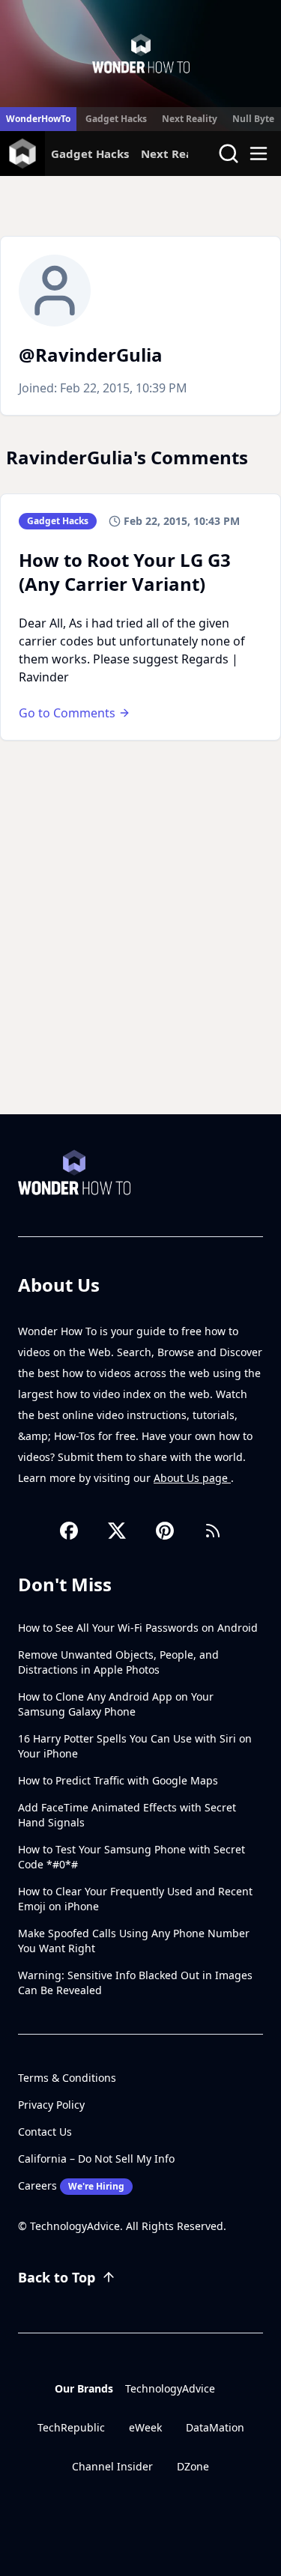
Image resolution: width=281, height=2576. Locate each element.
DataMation (215, 2427)
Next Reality (190, 119)
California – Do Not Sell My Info (96, 2159)
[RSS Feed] (213, 1531)
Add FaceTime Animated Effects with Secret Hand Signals (127, 1815)
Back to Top (57, 2277)
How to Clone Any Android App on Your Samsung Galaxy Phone (116, 1704)
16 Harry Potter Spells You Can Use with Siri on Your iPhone (135, 1746)
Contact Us (45, 2132)
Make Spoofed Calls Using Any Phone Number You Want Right (134, 1941)
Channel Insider (112, 2466)
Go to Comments (67, 713)
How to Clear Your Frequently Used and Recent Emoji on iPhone (135, 1899)
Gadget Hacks (116, 119)
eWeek (145, 2427)
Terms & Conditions (67, 2078)
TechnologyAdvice (170, 2388)
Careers (71, 2185)
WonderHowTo (38, 119)
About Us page (192, 1478)
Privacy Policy (51, 2105)
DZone (193, 2466)
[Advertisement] (140, 966)
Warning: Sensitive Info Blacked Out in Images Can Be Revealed (135, 1983)
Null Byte (253, 119)
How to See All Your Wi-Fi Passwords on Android (138, 1628)
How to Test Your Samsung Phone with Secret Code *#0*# (132, 1857)
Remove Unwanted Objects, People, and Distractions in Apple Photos (118, 1662)
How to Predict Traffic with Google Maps (118, 1780)
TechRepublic (71, 2427)
